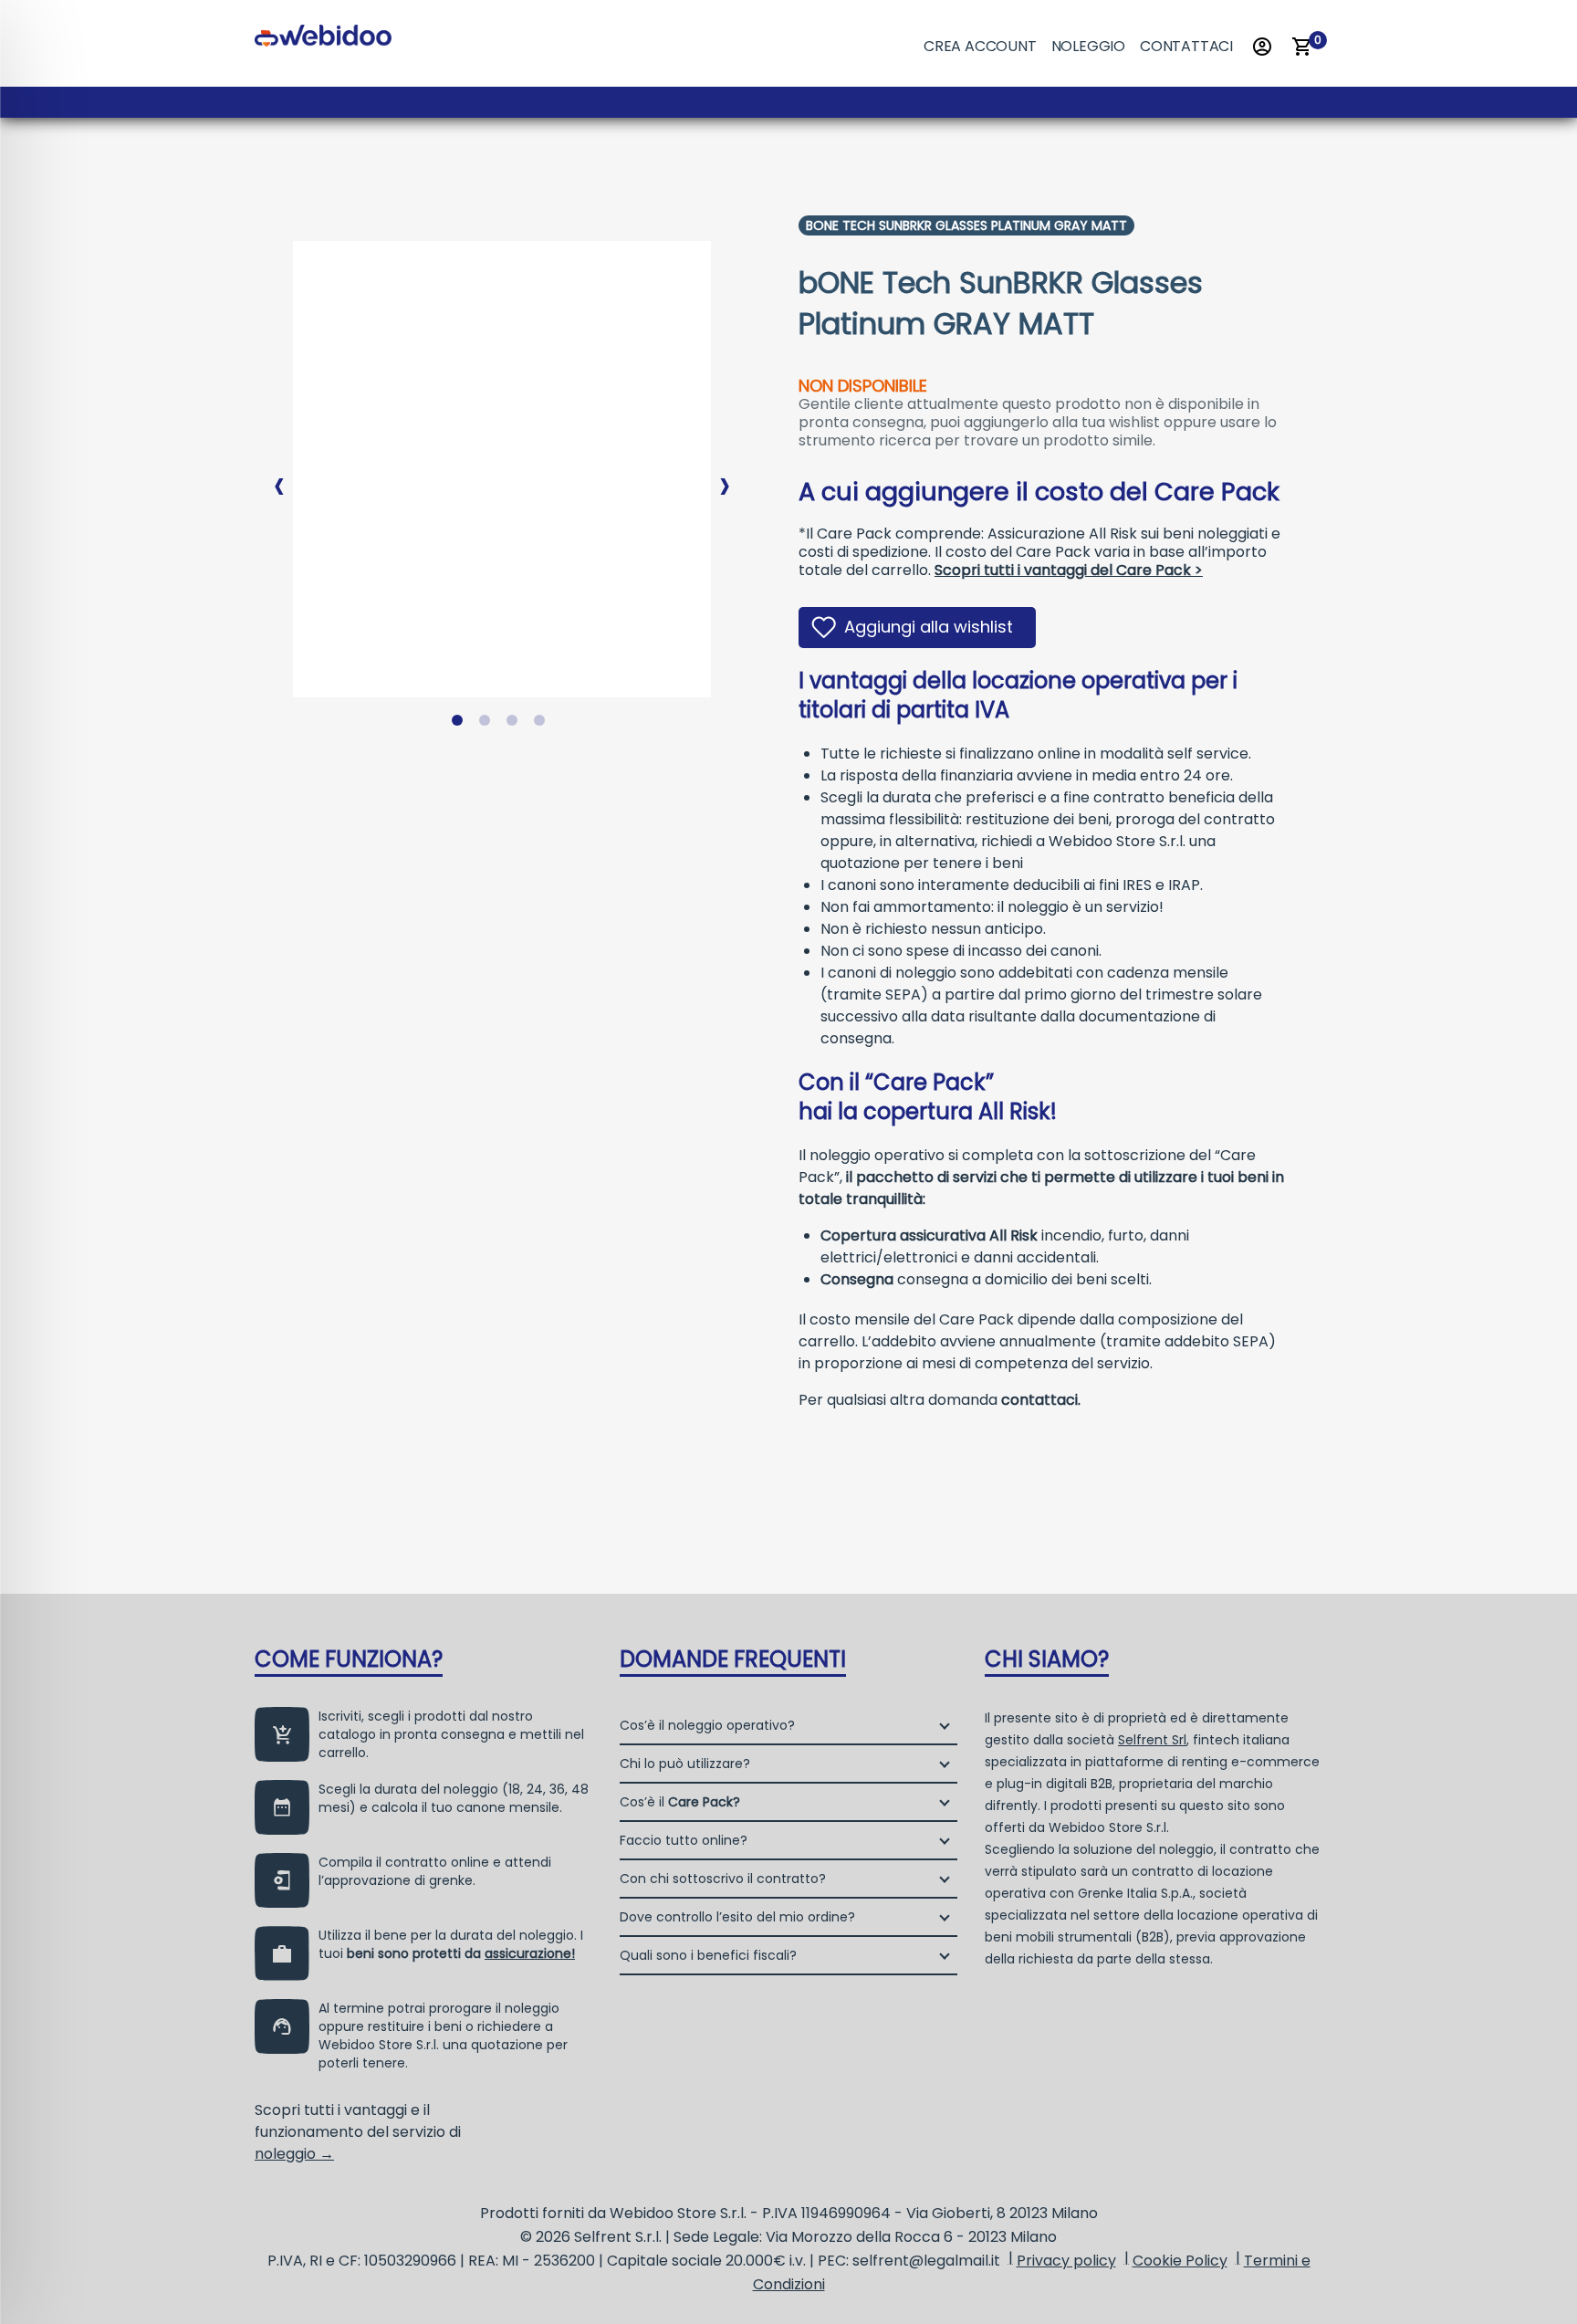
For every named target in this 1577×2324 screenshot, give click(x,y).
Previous (279, 471)
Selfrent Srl (1152, 1740)
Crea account (980, 46)
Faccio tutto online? (684, 1840)
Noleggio (1088, 46)
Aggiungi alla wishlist (929, 627)
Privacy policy (1066, 2261)
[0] (1302, 47)
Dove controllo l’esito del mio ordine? (737, 1917)
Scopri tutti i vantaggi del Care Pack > (1069, 570)
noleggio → (294, 2154)
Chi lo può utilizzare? (685, 1764)
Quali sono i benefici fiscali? (708, 1955)
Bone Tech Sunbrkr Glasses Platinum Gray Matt (966, 225)
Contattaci (1186, 46)
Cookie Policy (1180, 2261)
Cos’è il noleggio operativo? (707, 1725)
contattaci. (1041, 1400)
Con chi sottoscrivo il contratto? (723, 1879)
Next (725, 471)
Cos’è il (680, 1802)
